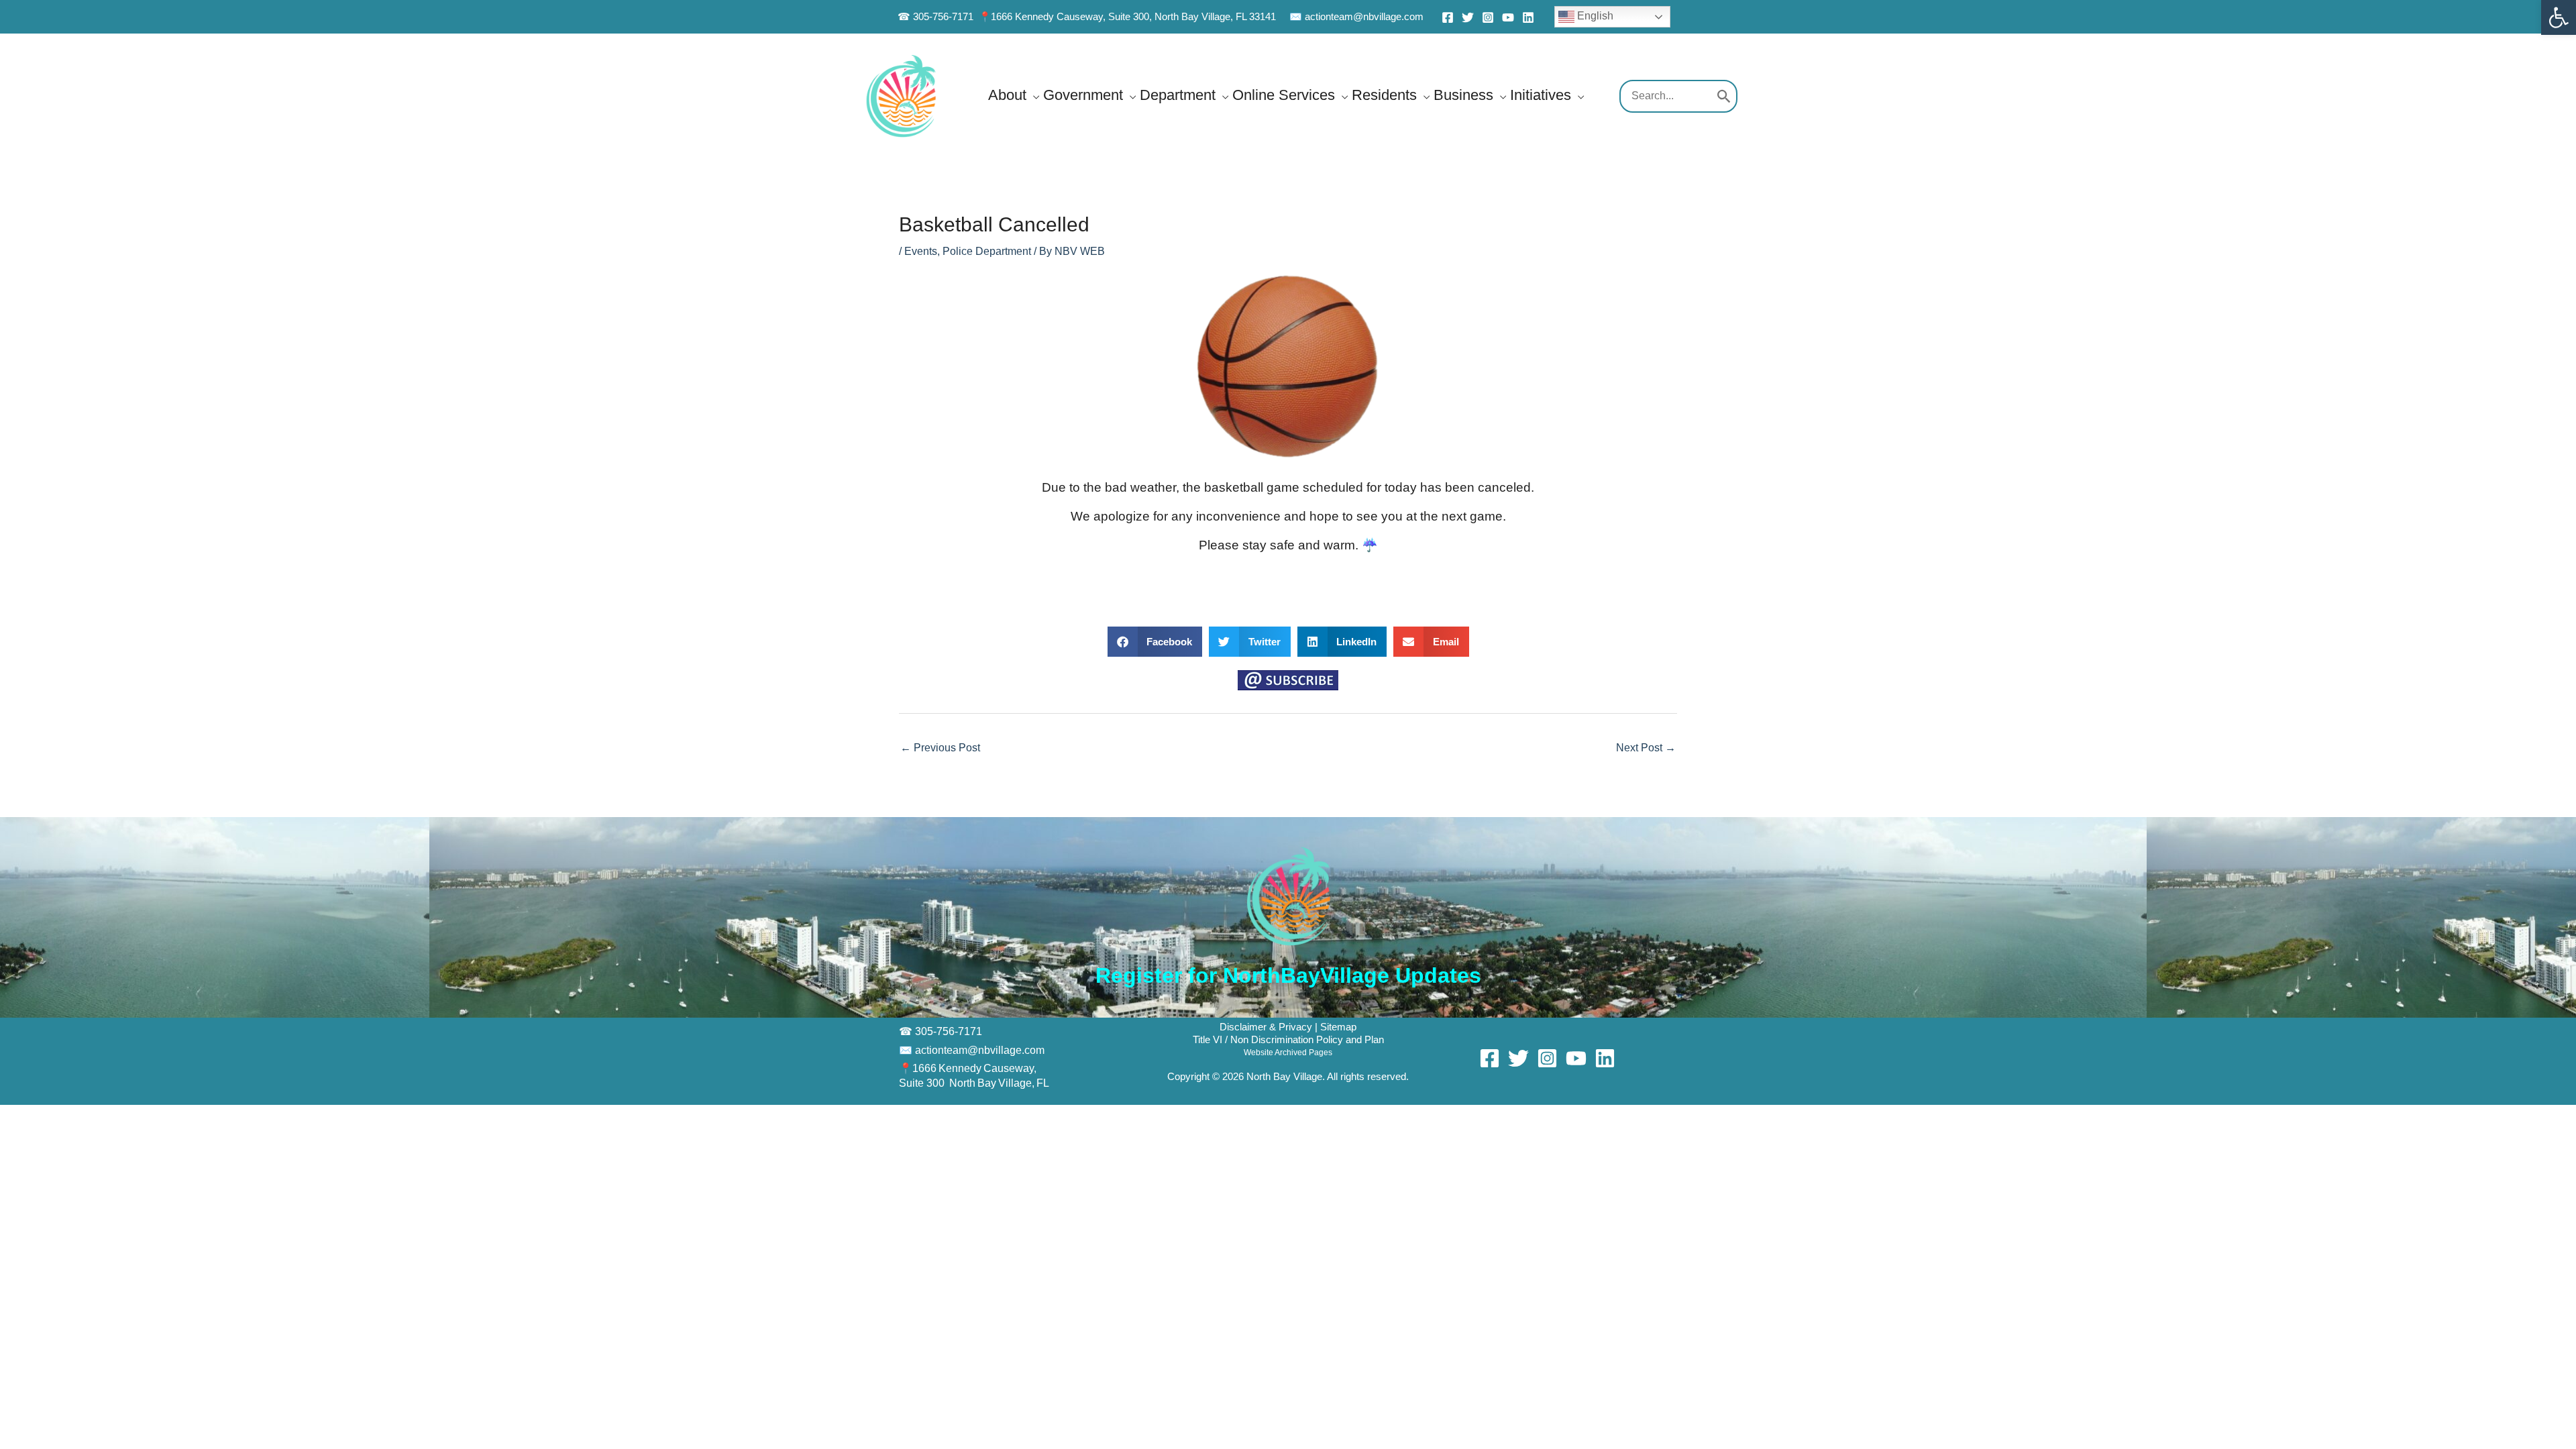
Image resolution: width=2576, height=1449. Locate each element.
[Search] (1724, 97)
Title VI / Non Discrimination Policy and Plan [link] (1288, 1040)
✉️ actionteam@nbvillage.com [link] (1356, 16)
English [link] (1594, 16)
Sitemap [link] (1338, 1027)
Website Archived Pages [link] (1288, 1053)
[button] (1033, 95)
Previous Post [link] (940, 748)
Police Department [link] (987, 251)
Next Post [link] (1646, 748)
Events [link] (921, 251)
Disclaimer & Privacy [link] (1267, 1027)
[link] (2559, 17)
